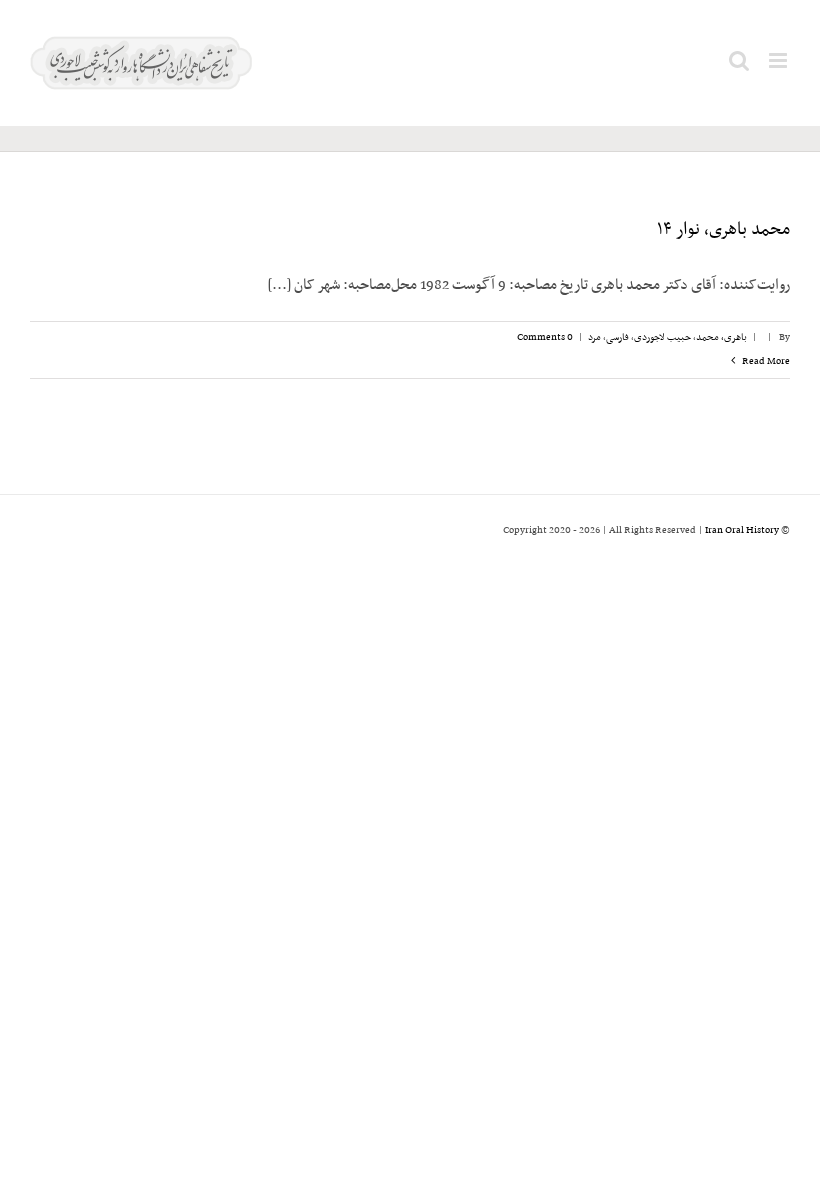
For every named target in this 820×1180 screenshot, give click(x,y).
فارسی (617, 337)
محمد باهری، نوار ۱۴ (723, 230)
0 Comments (545, 337)
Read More (765, 361)
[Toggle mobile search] (739, 60)
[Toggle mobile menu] (779, 60)
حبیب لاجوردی (662, 337)
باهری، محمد (721, 337)
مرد (594, 337)
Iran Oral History (742, 530)
